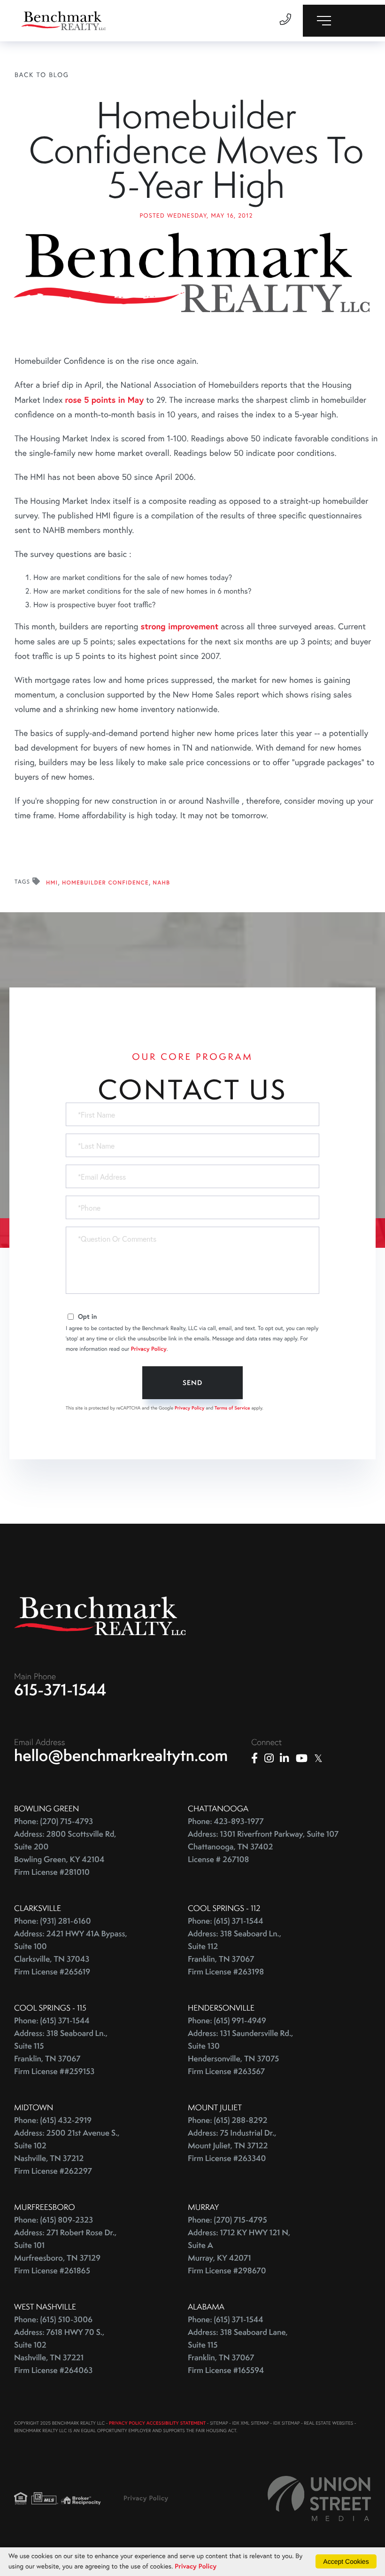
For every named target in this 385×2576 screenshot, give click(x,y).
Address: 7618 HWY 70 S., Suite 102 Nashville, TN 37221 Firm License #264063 (59, 2351)
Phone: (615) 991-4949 (227, 2021)
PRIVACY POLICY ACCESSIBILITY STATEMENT (157, 2423)
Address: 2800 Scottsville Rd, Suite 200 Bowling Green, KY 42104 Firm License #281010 (65, 1853)
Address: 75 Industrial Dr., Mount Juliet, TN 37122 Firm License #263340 (232, 2146)
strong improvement (180, 626)
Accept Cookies (346, 2561)
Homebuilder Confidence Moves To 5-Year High (196, 150)
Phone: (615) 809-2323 (54, 2220)
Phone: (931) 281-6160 (53, 1921)
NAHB (161, 883)
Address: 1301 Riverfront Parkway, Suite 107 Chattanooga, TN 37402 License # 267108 (263, 1847)
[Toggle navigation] (344, 21)
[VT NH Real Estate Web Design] (319, 2498)
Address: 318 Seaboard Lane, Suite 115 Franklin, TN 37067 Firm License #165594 (238, 2351)
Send (192, 1383)
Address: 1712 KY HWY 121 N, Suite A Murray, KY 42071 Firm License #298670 (239, 2252)
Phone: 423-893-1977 (226, 1821)
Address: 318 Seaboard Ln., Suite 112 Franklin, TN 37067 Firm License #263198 (235, 1953)
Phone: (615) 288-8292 (227, 2120)
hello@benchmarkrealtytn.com (121, 1755)
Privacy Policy (149, 1349)
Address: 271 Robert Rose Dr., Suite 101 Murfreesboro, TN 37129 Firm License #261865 (65, 2252)
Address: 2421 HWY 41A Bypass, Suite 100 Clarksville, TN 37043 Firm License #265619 (71, 1953)
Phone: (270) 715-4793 (54, 1821)
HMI (52, 883)
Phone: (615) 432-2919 (53, 2120)
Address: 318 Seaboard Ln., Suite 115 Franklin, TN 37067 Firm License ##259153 (61, 2052)
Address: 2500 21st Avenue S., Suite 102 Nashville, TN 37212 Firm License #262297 (67, 2152)
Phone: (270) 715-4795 (227, 2220)
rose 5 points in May (105, 399)
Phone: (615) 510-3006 (53, 2320)
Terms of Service (232, 1408)
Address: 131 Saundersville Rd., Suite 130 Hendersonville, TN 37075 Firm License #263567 (240, 2052)
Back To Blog (42, 74)
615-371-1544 (60, 1690)
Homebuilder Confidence (105, 883)
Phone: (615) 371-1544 (226, 1921)
